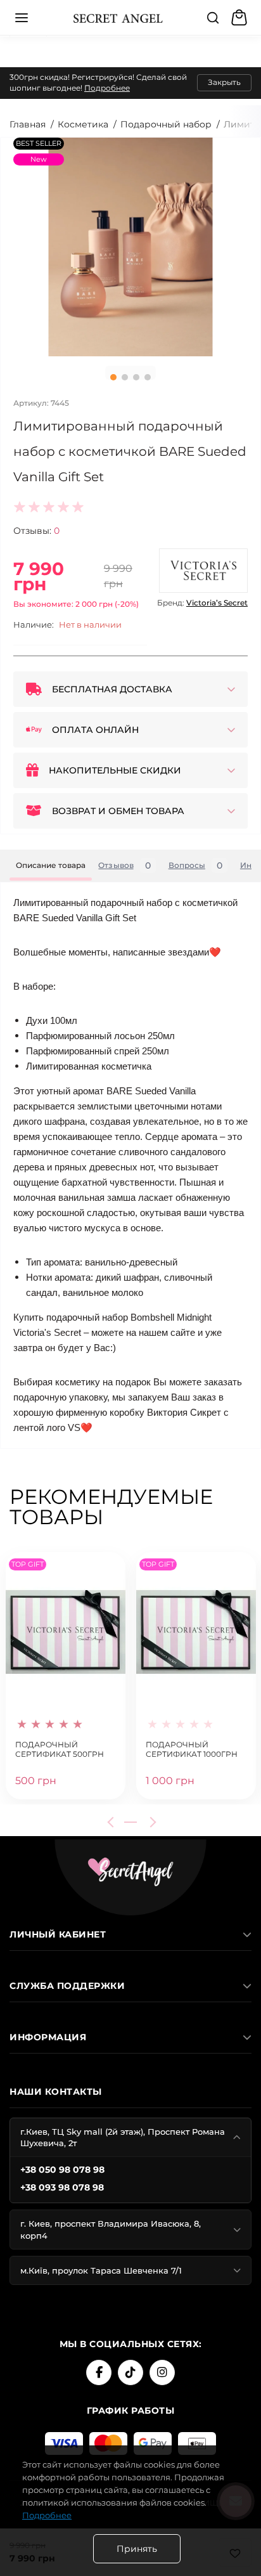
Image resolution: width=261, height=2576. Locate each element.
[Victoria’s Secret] (203, 571)
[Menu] (22, 18)
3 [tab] (136, 377)
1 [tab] (113, 377)
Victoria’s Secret (217, 603)
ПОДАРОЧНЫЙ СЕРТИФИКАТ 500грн (60, 1750)
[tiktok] (130, 2372)
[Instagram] (162, 2372)
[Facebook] (99, 2372)
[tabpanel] (130, 247)
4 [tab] (148, 377)
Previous (113, 1822)
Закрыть (224, 82)
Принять (137, 2549)
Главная (28, 124)
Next (151, 1822)
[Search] (213, 18)
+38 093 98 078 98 (62, 2187)
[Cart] (241, 18)
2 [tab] (125, 377)
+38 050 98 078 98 (62, 2170)
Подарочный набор (166, 124)
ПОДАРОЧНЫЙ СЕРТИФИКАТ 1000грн (192, 1750)
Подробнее (107, 88)
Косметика (83, 124)
